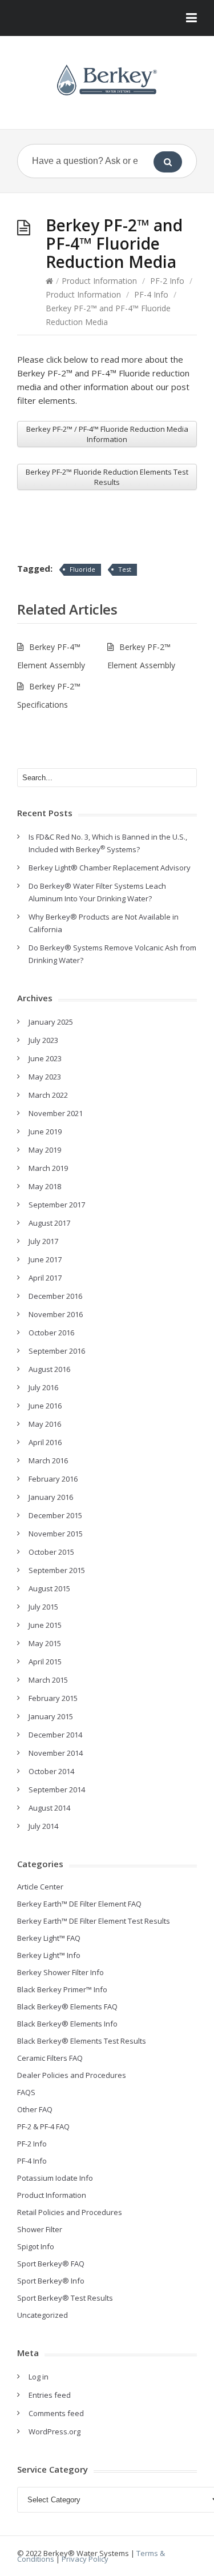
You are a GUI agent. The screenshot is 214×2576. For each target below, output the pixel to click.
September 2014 (57, 1789)
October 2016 (51, 1333)
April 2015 (45, 1662)
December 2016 (55, 1296)
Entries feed (50, 2395)
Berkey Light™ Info (49, 1955)
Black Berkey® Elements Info (67, 2024)
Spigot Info (36, 2246)
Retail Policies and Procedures (70, 2212)
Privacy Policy (85, 2559)
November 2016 (56, 1314)
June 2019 (45, 1131)
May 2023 (45, 1077)
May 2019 (45, 1150)
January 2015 (51, 1716)
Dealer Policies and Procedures (72, 2075)
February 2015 (53, 1698)
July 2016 (43, 1387)
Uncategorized (43, 2315)
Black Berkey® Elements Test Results (82, 2041)
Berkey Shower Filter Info (60, 1972)
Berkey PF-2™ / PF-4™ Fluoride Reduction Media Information (107, 434)
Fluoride (82, 569)
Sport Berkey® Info (51, 2281)
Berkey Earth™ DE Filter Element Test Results (94, 1921)
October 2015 (51, 1552)
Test (125, 569)
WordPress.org (54, 2431)
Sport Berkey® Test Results (65, 2298)
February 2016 (53, 1479)
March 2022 (48, 1095)
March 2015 (48, 1680)
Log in (39, 2377)
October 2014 (51, 1771)
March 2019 (48, 1168)
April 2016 (45, 1442)
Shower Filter (40, 2229)
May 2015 (45, 1643)
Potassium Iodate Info (55, 2178)
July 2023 (43, 1040)
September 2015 (57, 1570)
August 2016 (49, 1369)
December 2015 (55, 1515)
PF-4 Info (151, 294)
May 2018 (45, 1186)
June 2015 (45, 1625)
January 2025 (51, 1022)
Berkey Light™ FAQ (49, 1938)
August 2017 (49, 1223)
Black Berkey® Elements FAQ (67, 2007)
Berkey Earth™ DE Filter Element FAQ (79, 1904)
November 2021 (56, 1113)
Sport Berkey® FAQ (51, 2264)
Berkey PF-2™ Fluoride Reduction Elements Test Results (107, 477)
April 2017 (45, 1278)
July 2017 (43, 1241)
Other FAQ (35, 2109)
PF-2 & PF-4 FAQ (43, 2126)
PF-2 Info (167, 281)
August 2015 (49, 1588)
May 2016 (45, 1424)
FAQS (26, 2092)
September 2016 (57, 1351)
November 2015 (56, 1534)
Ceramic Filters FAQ (50, 2058)
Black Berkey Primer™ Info (62, 1989)
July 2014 (43, 1826)
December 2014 (55, 1735)
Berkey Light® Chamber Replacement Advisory (110, 868)
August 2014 (49, 1808)
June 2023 (45, 1058)
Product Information (99, 281)
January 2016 (51, 1497)
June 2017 (45, 1259)
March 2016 (48, 1460)
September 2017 (57, 1205)
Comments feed (56, 2413)
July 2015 (43, 1607)
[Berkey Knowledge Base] (107, 80)
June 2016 (45, 1406)
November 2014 (56, 1753)
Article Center (40, 1887)
